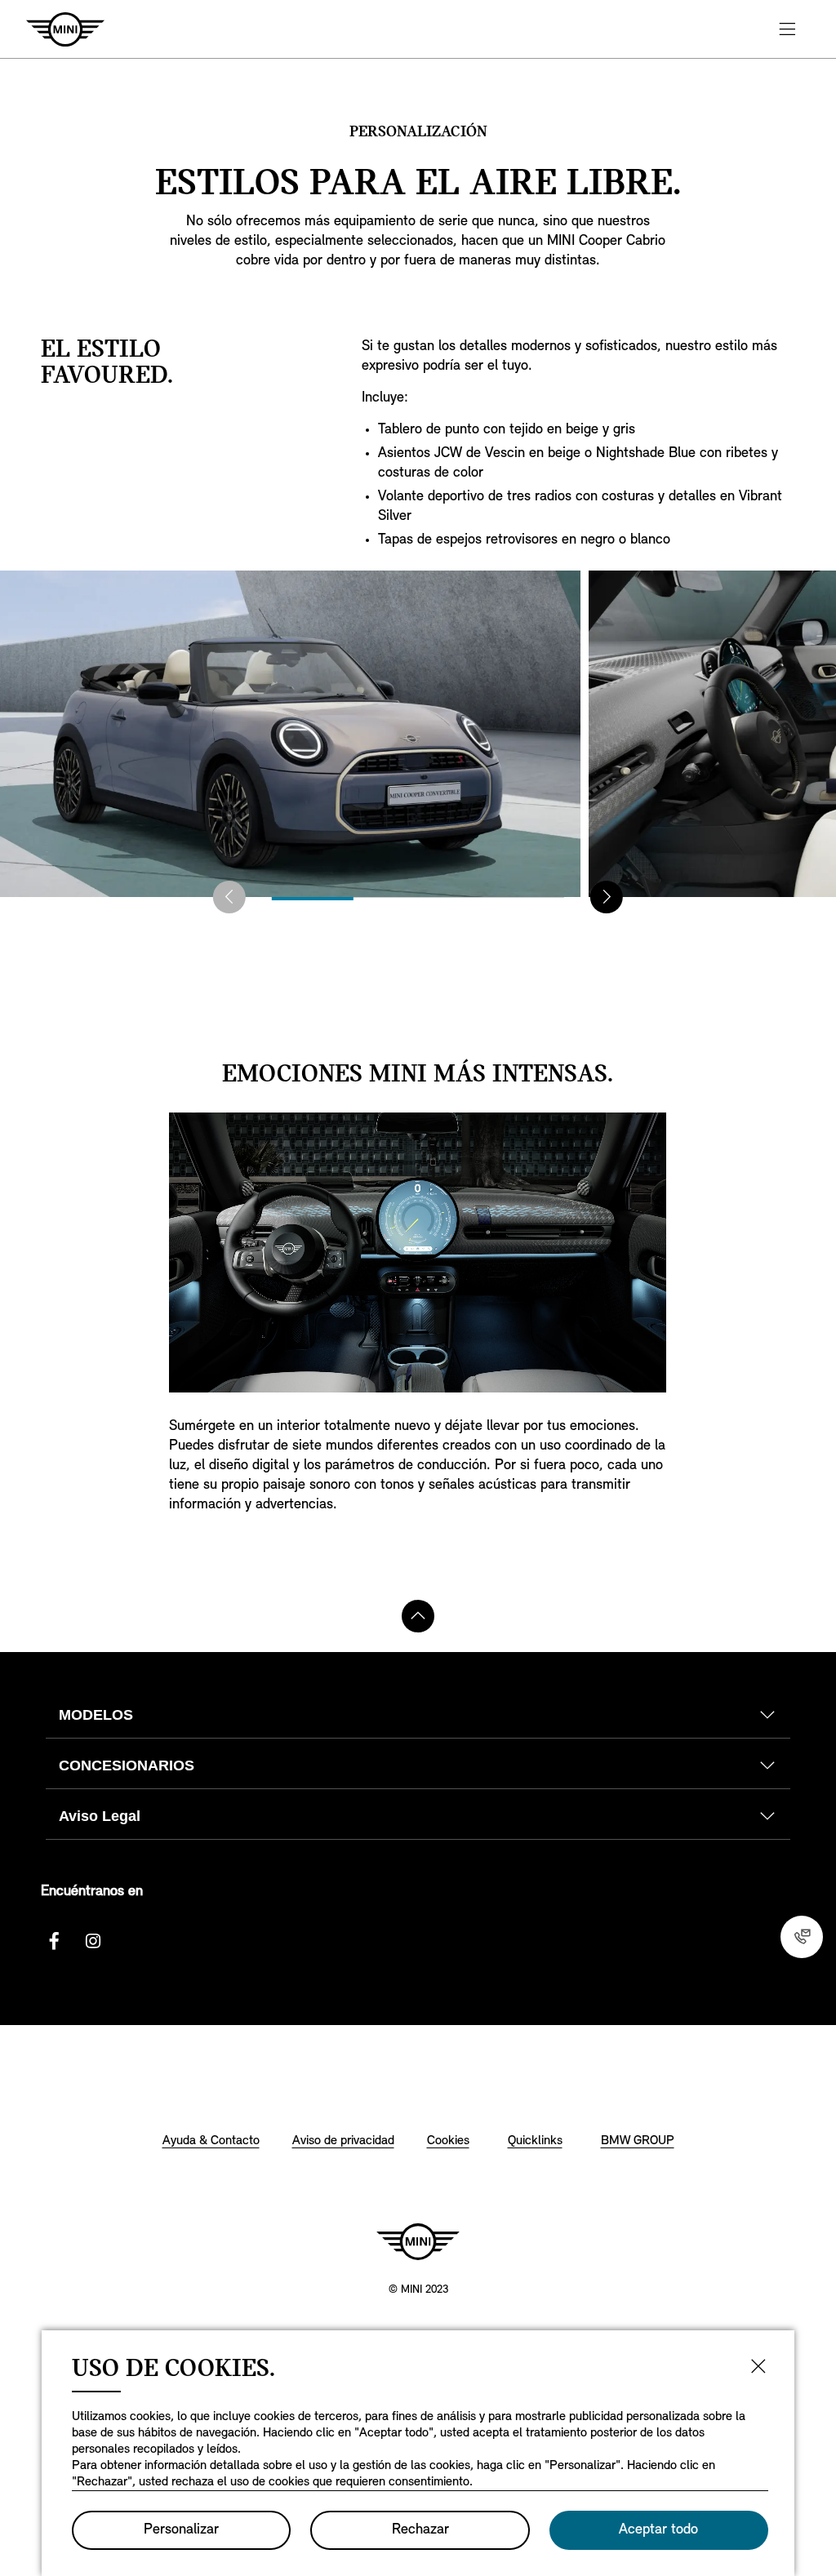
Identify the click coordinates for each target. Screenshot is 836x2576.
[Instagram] (93, 1941)
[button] (229, 897)
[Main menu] (787, 29)
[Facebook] (54, 1941)
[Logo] (418, 2241)
